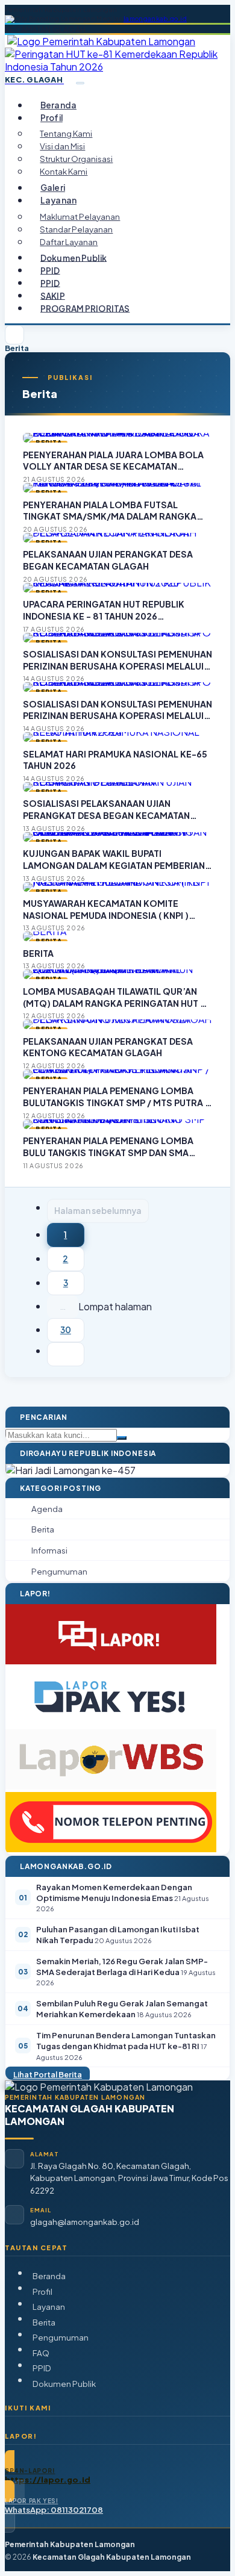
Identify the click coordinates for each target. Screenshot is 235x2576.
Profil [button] (52, 118)
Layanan (49, 2307)
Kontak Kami (64, 171)
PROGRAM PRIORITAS (85, 308)
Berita (44, 2322)
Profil (42, 2291)
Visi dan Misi (62, 146)
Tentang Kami (66, 133)
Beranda (58, 105)
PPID (50, 270)
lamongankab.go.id (155, 19)
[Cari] (122, 1438)
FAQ (41, 2353)
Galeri (53, 188)
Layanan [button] (58, 200)
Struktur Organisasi (76, 159)
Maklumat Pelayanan (80, 216)
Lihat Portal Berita (48, 2074)
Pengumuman (61, 2337)
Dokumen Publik (74, 257)
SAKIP (53, 295)
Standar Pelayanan (76, 229)
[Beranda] (14, 335)
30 (66, 1330)
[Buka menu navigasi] (80, 83)
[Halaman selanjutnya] (66, 1354)
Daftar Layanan (69, 242)
